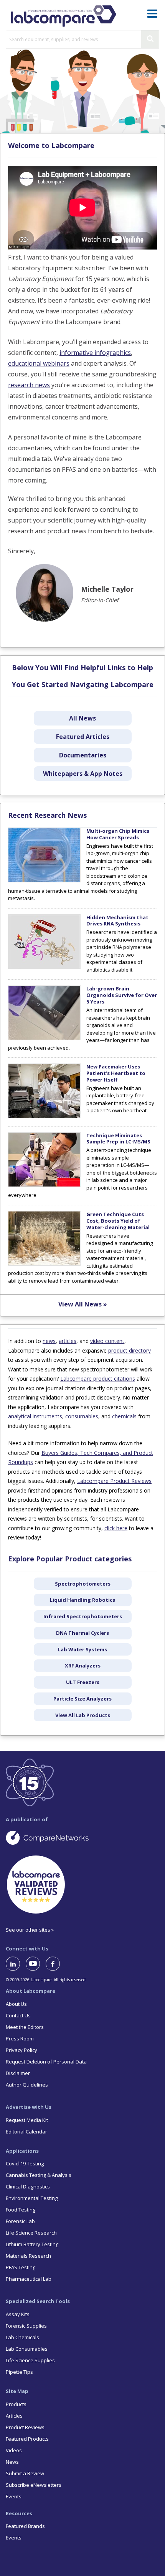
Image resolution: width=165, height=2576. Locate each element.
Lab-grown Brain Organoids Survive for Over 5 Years (122, 995)
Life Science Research (31, 2233)
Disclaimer (18, 2073)
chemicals (124, 1416)
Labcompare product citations (98, 1379)
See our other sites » (30, 1930)
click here (116, 1528)
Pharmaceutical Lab (29, 2279)
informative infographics (95, 353)
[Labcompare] (63, 15)
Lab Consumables (27, 2349)
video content (107, 1341)
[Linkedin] (16, 1964)
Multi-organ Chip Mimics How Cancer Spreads (118, 834)
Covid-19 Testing (25, 2163)
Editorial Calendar (26, 2132)
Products (16, 2404)
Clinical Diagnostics (28, 2187)
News (12, 2462)
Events (14, 2496)
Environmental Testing (32, 2198)
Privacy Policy (21, 2050)
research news (29, 385)
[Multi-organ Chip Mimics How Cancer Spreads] (44, 880)
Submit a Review (25, 2473)
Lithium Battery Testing (32, 2244)
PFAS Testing (21, 2267)
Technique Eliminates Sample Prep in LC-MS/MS (118, 1139)
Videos (14, 2450)
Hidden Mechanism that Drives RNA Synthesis (117, 921)
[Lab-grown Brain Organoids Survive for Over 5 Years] (44, 1038)
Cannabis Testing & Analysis (39, 2175)
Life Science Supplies (30, 2360)
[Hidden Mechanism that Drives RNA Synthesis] (44, 967)
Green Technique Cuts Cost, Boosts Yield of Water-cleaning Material (118, 1221)
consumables (82, 1416)
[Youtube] (36, 1964)
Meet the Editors (25, 2027)
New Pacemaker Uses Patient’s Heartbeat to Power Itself (116, 1073)
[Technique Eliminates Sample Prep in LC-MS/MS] (44, 1185)
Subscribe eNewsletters (34, 2485)
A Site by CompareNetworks (82, 1837)
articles (68, 1341)
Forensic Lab (20, 2221)
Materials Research (28, 2256)
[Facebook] (56, 1964)
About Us (16, 2004)
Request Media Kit (27, 2120)
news (49, 1341)
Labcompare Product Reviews (114, 1481)
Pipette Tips (19, 2372)
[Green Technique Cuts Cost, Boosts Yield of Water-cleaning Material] (44, 1264)
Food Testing (21, 2210)
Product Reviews (25, 2427)
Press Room (20, 2039)
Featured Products (27, 2439)
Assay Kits (18, 2314)
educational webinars (39, 363)
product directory (130, 1350)
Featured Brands (25, 2526)
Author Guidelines (27, 2085)
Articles (14, 2416)
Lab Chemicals (22, 2337)
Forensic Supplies (26, 2326)
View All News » (83, 1304)
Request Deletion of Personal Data (46, 2062)
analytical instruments (35, 1416)
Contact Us (18, 2015)
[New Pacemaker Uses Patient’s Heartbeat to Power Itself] (44, 1116)
